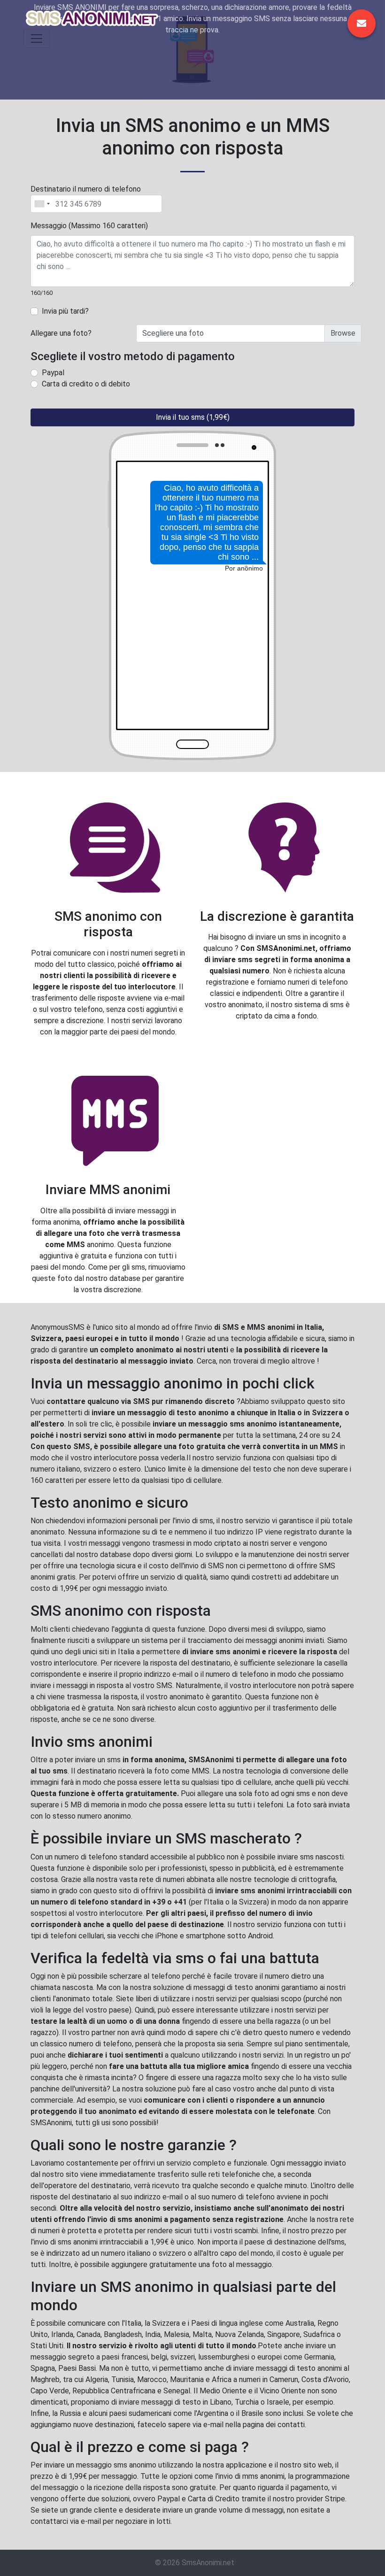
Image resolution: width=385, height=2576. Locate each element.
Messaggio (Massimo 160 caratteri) (89, 226)
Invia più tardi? (65, 311)
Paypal (53, 373)
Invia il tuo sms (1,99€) (193, 417)
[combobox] (42, 204)
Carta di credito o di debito (86, 384)
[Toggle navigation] (37, 39)
